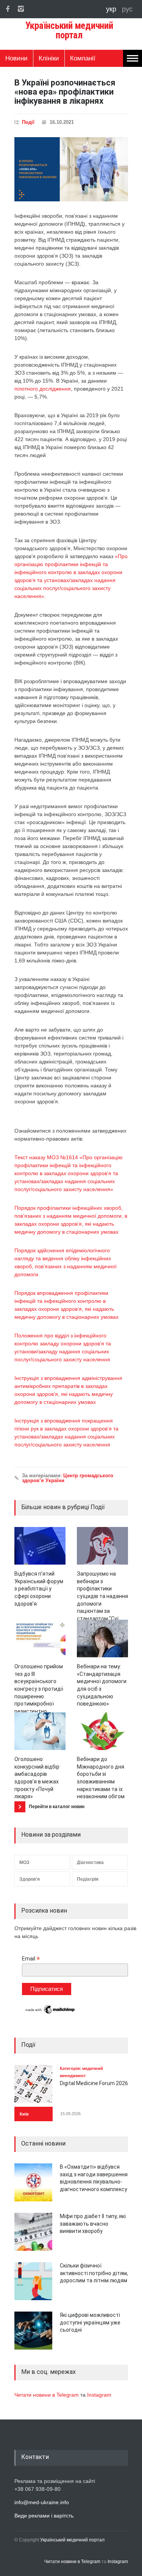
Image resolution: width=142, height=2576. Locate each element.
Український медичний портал (72, 2540)
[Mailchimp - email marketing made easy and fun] (50, 2013)
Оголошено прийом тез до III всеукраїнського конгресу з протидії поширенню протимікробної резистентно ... (39, 1689)
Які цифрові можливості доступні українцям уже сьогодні (90, 2322)
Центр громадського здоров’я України (68, 1478)
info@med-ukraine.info (42, 2502)
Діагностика (90, 1862)
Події (28, 122)
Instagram (99, 2395)
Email (31, 1959)
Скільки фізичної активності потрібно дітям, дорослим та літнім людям (94, 2273)
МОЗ (24, 1862)
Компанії (83, 58)
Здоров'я (30, 1879)
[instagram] (21, 9)
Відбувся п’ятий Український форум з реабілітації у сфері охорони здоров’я (39, 1589)
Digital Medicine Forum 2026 (94, 2083)
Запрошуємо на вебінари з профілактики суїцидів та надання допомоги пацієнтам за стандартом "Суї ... (102, 1596)
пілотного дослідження (43, 389)
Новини (16, 58)
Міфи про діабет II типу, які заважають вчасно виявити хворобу (93, 2224)
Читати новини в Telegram (47, 2395)
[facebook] (8, 9)
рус (127, 9)
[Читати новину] (40, 1546)
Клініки (49, 58)
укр (112, 9)
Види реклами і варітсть (44, 2516)
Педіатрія (88, 1879)
